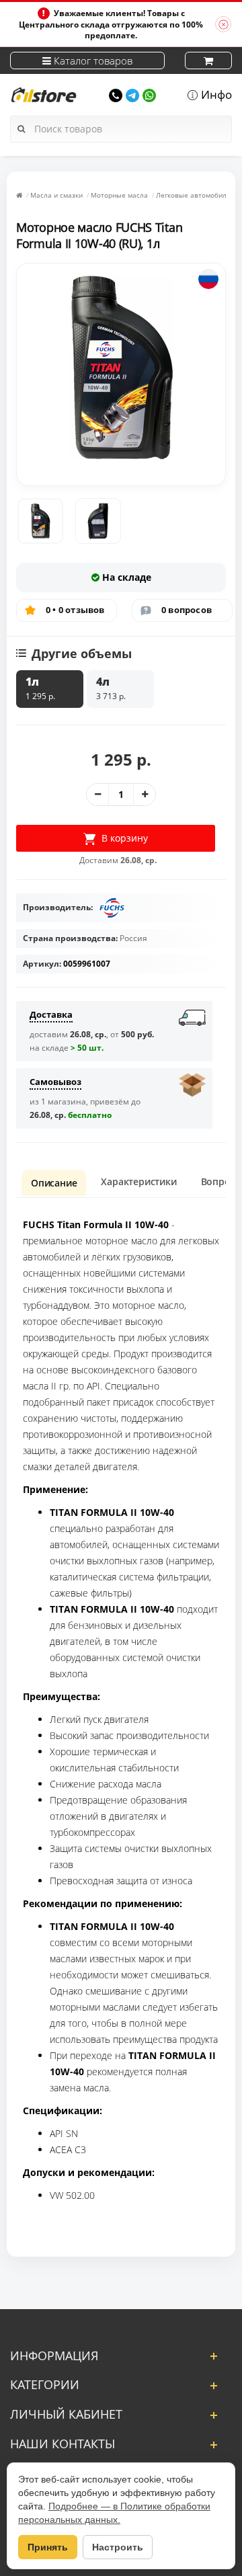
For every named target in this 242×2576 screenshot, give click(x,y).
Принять (48, 2547)
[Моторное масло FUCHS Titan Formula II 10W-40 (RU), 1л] (40, 521)
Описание (54, 1183)
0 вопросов (187, 610)
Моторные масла (119, 195)
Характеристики (138, 1181)
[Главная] (19, 195)
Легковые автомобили (193, 195)
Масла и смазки (56, 195)
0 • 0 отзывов (75, 610)
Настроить (118, 2547)
